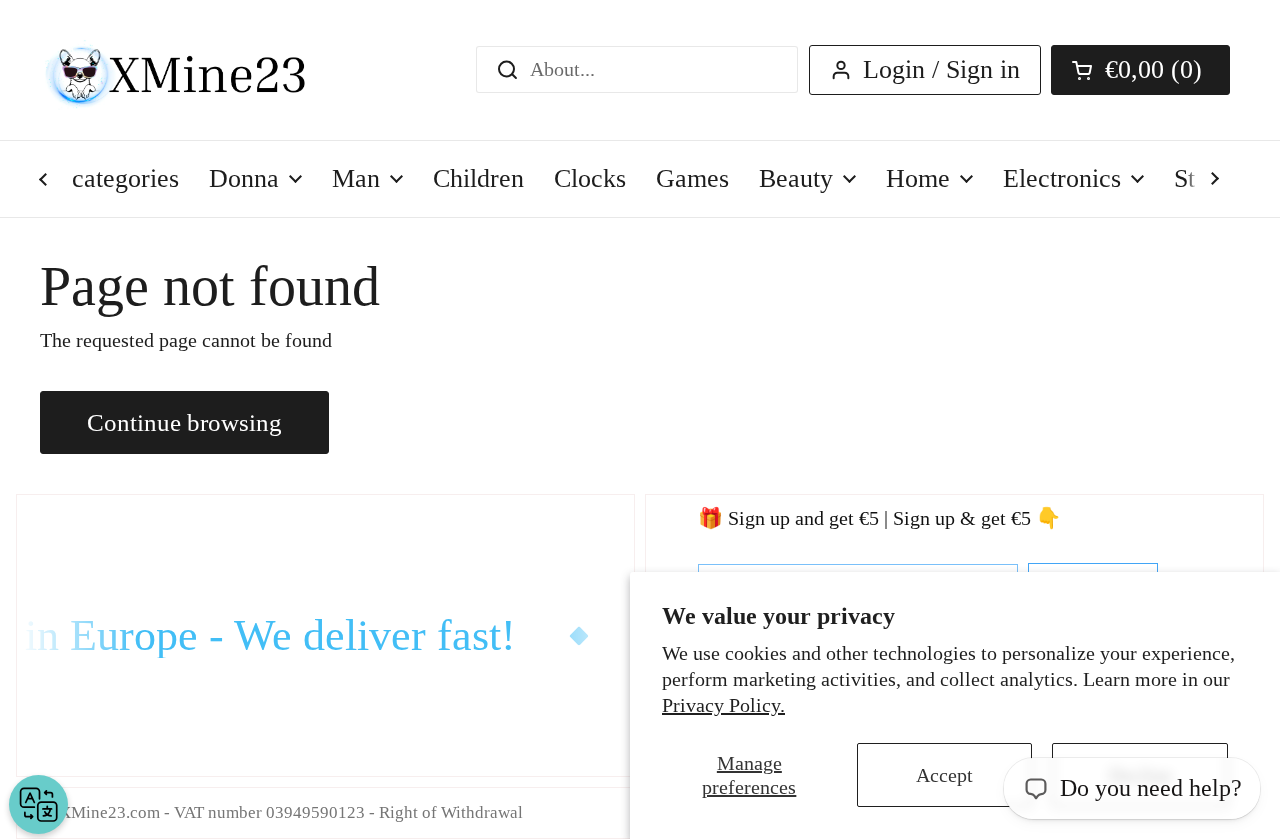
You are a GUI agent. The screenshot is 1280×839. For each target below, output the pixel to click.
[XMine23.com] (197, 70)
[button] (1140, 70)
